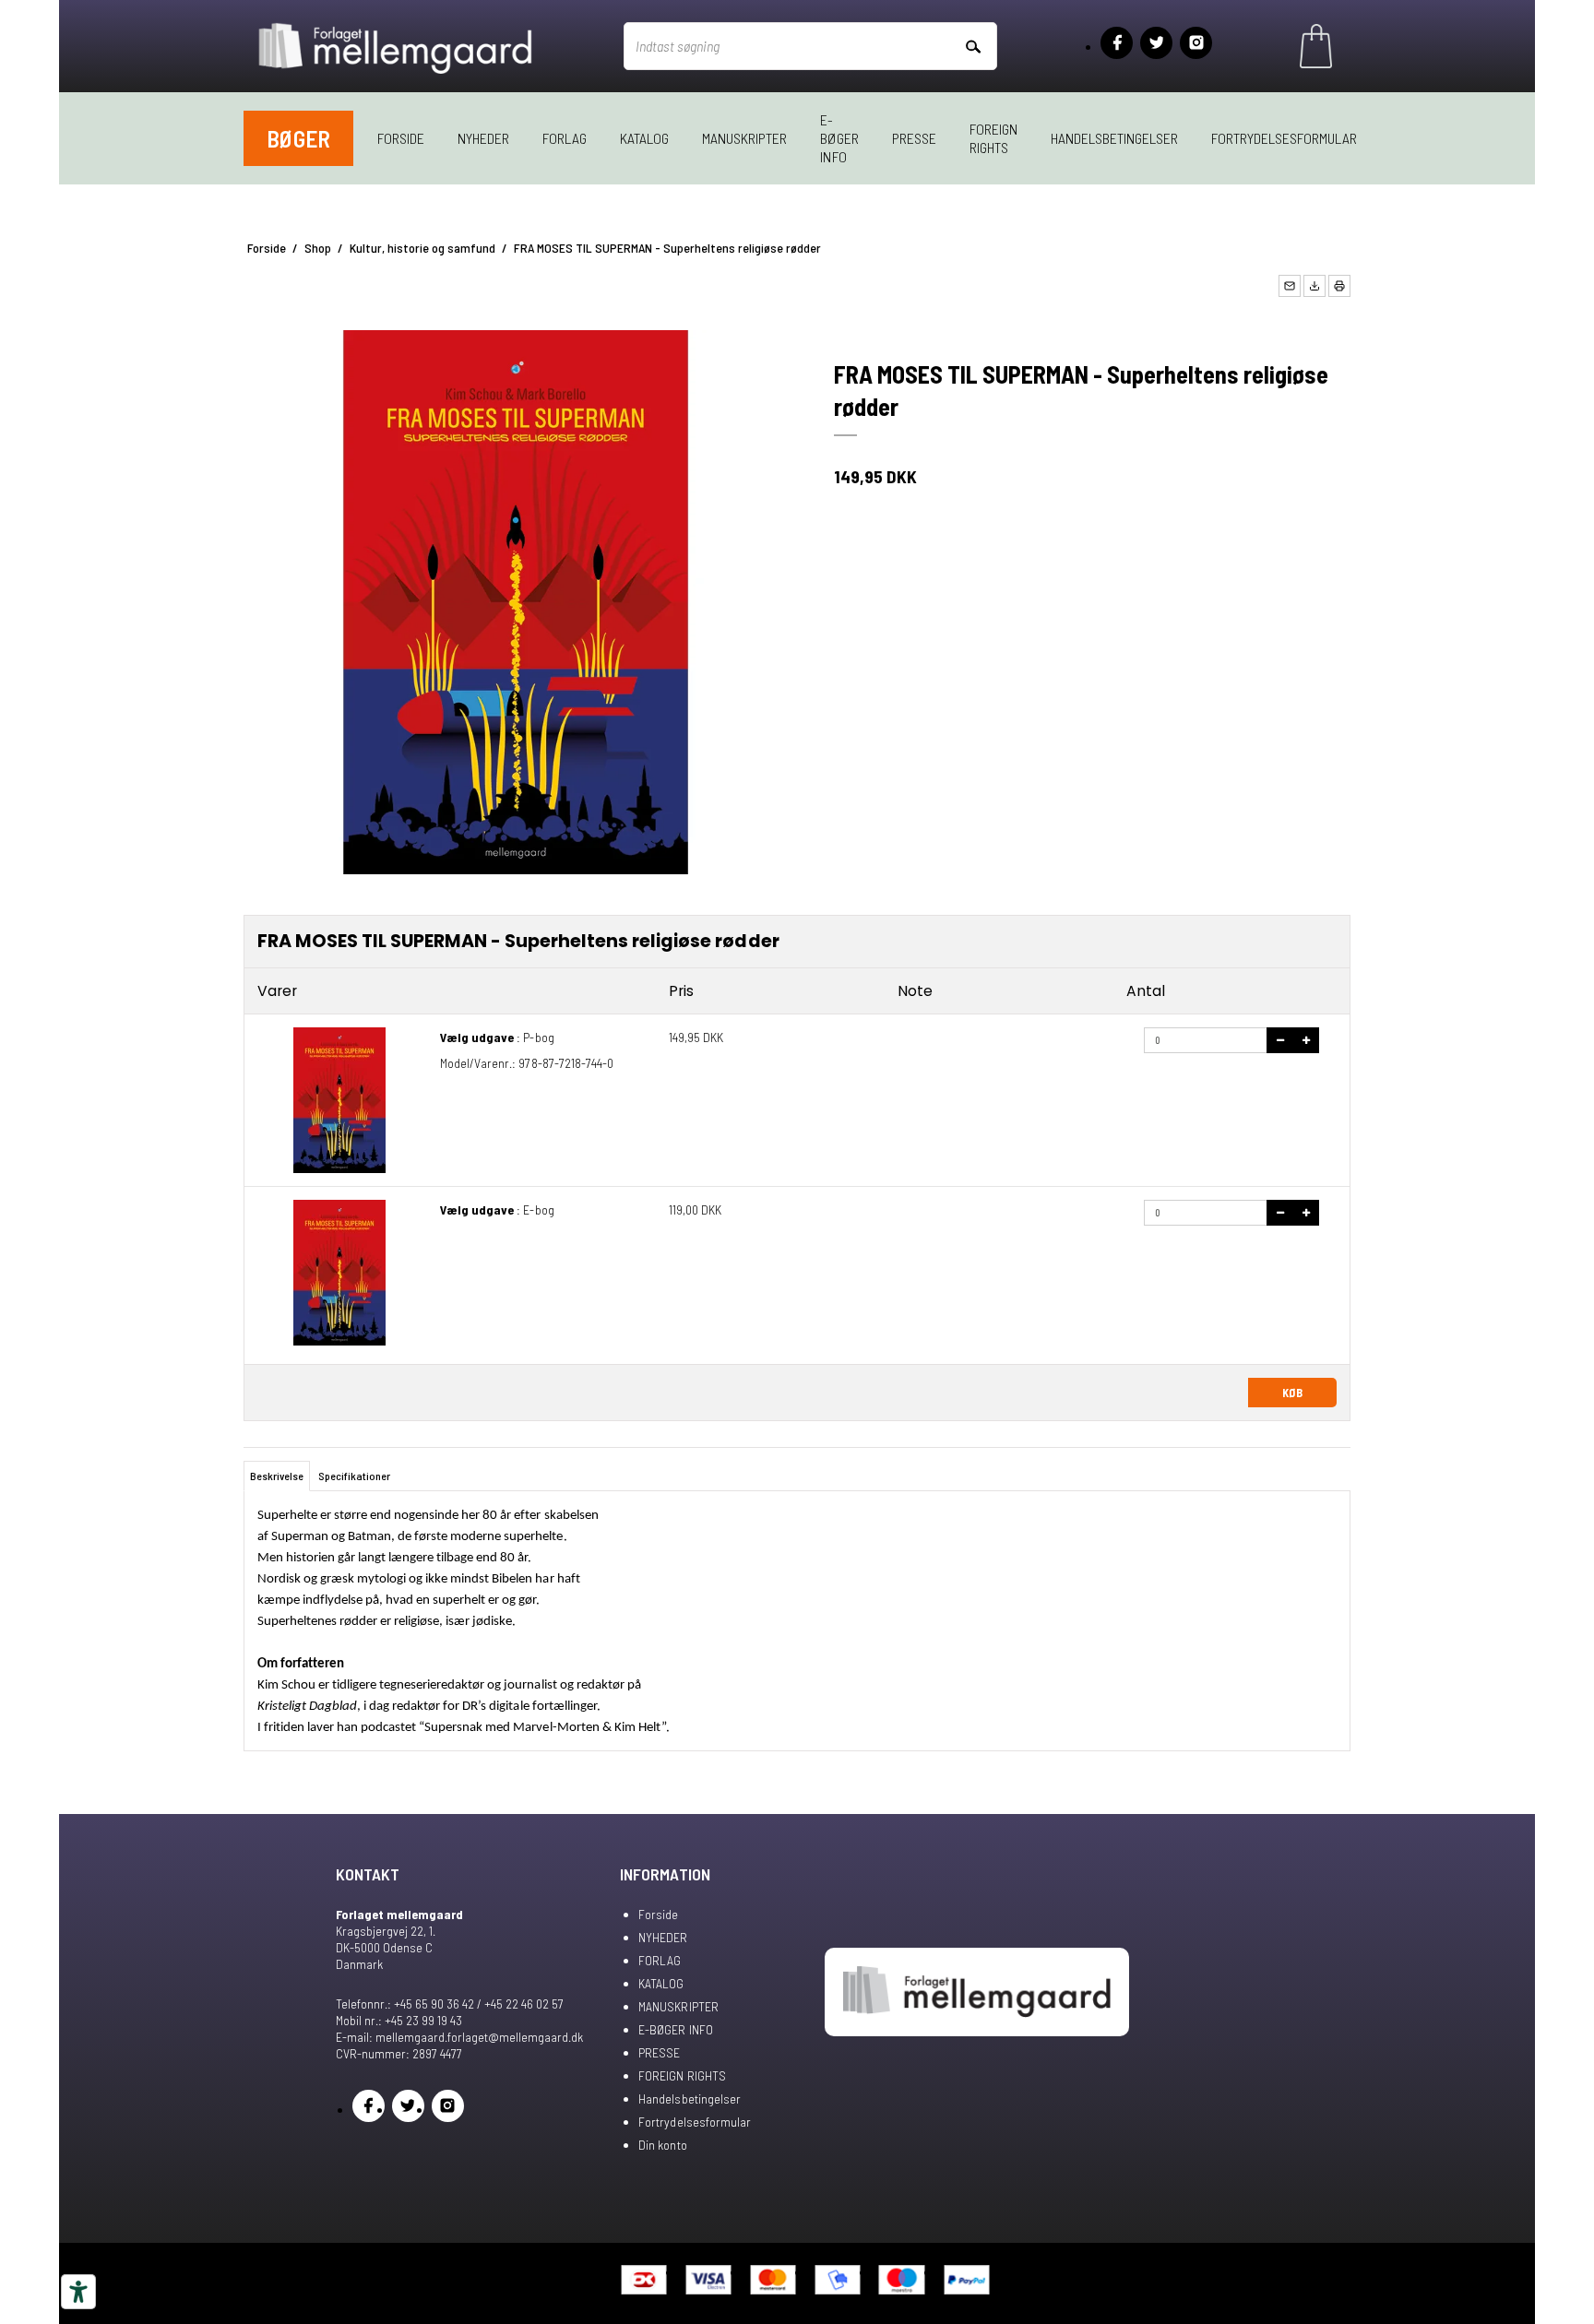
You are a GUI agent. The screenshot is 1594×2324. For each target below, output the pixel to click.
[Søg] (972, 46)
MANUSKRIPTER (744, 138)
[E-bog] (339, 1273)
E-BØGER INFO (839, 138)
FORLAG (565, 138)
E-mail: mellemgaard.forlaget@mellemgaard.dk (459, 2037)
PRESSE (914, 138)
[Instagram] (1196, 43)
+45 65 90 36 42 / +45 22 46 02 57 (479, 2004)
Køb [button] (1292, 1393)
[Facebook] (1117, 43)
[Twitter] (1156, 43)
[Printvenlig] (1339, 286)
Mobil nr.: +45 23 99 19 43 (399, 2020)
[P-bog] (339, 1100)
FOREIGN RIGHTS (993, 138)
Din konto (662, 2145)
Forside (401, 138)
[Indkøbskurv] (1316, 46)
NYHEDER (483, 138)
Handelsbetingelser (1114, 138)
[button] (1290, 286)
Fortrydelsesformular (1284, 138)
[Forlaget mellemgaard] (397, 46)
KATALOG (644, 138)
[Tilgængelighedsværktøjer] (78, 2292)
